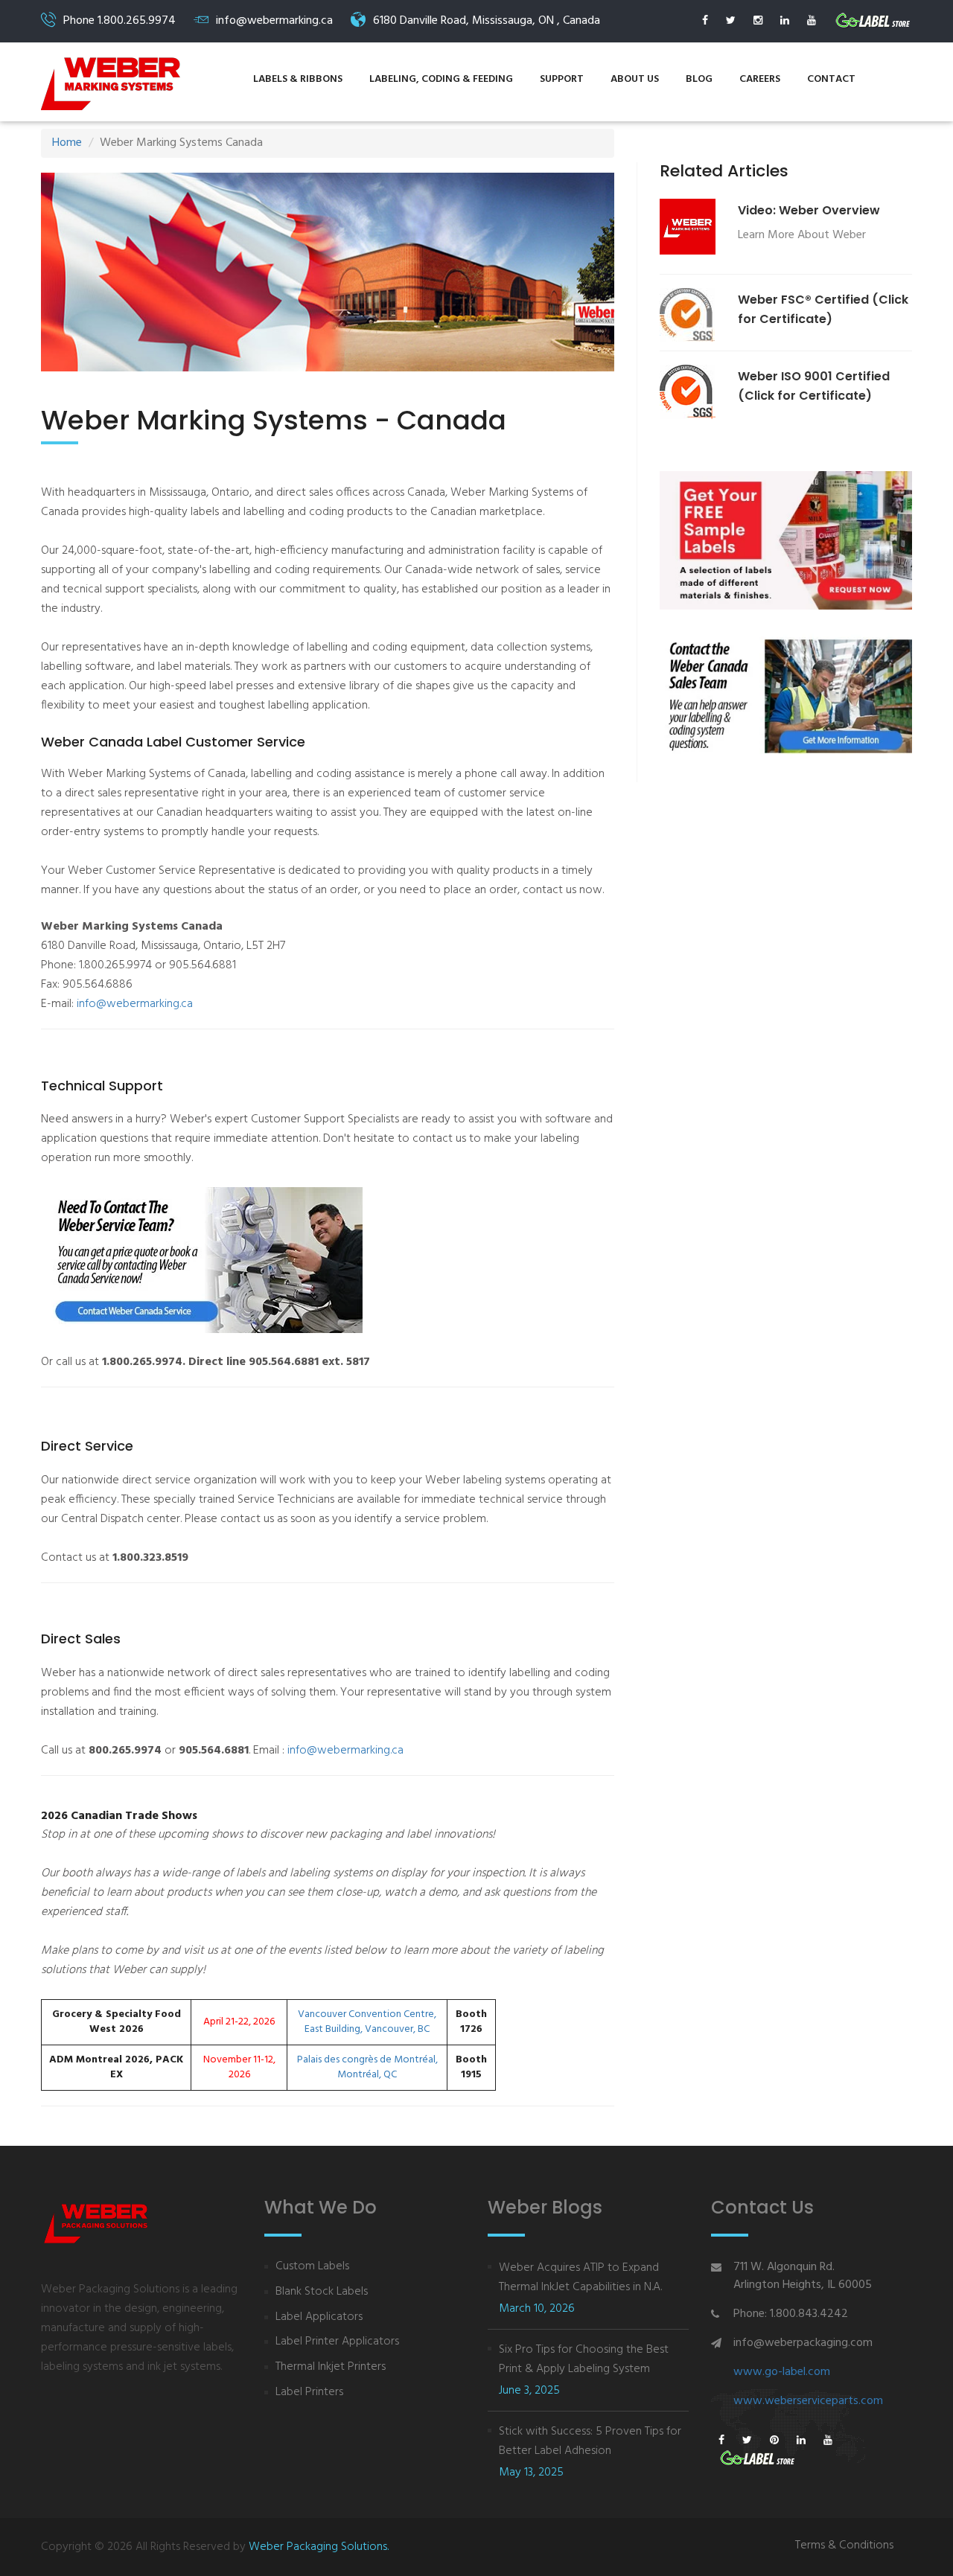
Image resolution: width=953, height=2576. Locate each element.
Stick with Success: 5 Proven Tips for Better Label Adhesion (590, 2441)
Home (67, 143)
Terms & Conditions (844, 2546)
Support (562, 79)
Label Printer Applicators (337, 2342)
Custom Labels (312, 2267)
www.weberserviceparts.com (808, 2401)
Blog (699, 79)
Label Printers (309, 2393)
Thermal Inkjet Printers (331, 2367)
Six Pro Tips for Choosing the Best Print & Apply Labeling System (584, 2359)
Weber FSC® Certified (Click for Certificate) (823, 309)
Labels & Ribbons (298, 79)
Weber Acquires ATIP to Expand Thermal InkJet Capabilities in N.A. (580, 2278)
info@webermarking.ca (135, 1004)
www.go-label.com (782, 2372)
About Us (635, 79)
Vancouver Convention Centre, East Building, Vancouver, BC (367, 2022)
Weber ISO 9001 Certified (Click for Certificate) (814, 386)
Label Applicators (319, 2317)
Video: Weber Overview (809, 210)
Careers (760, 79)
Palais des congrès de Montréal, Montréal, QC (367, 2068)
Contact (831, 79)
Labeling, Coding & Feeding (441, 79)
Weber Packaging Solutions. (319, 2547)
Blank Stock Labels (322, 2292)
